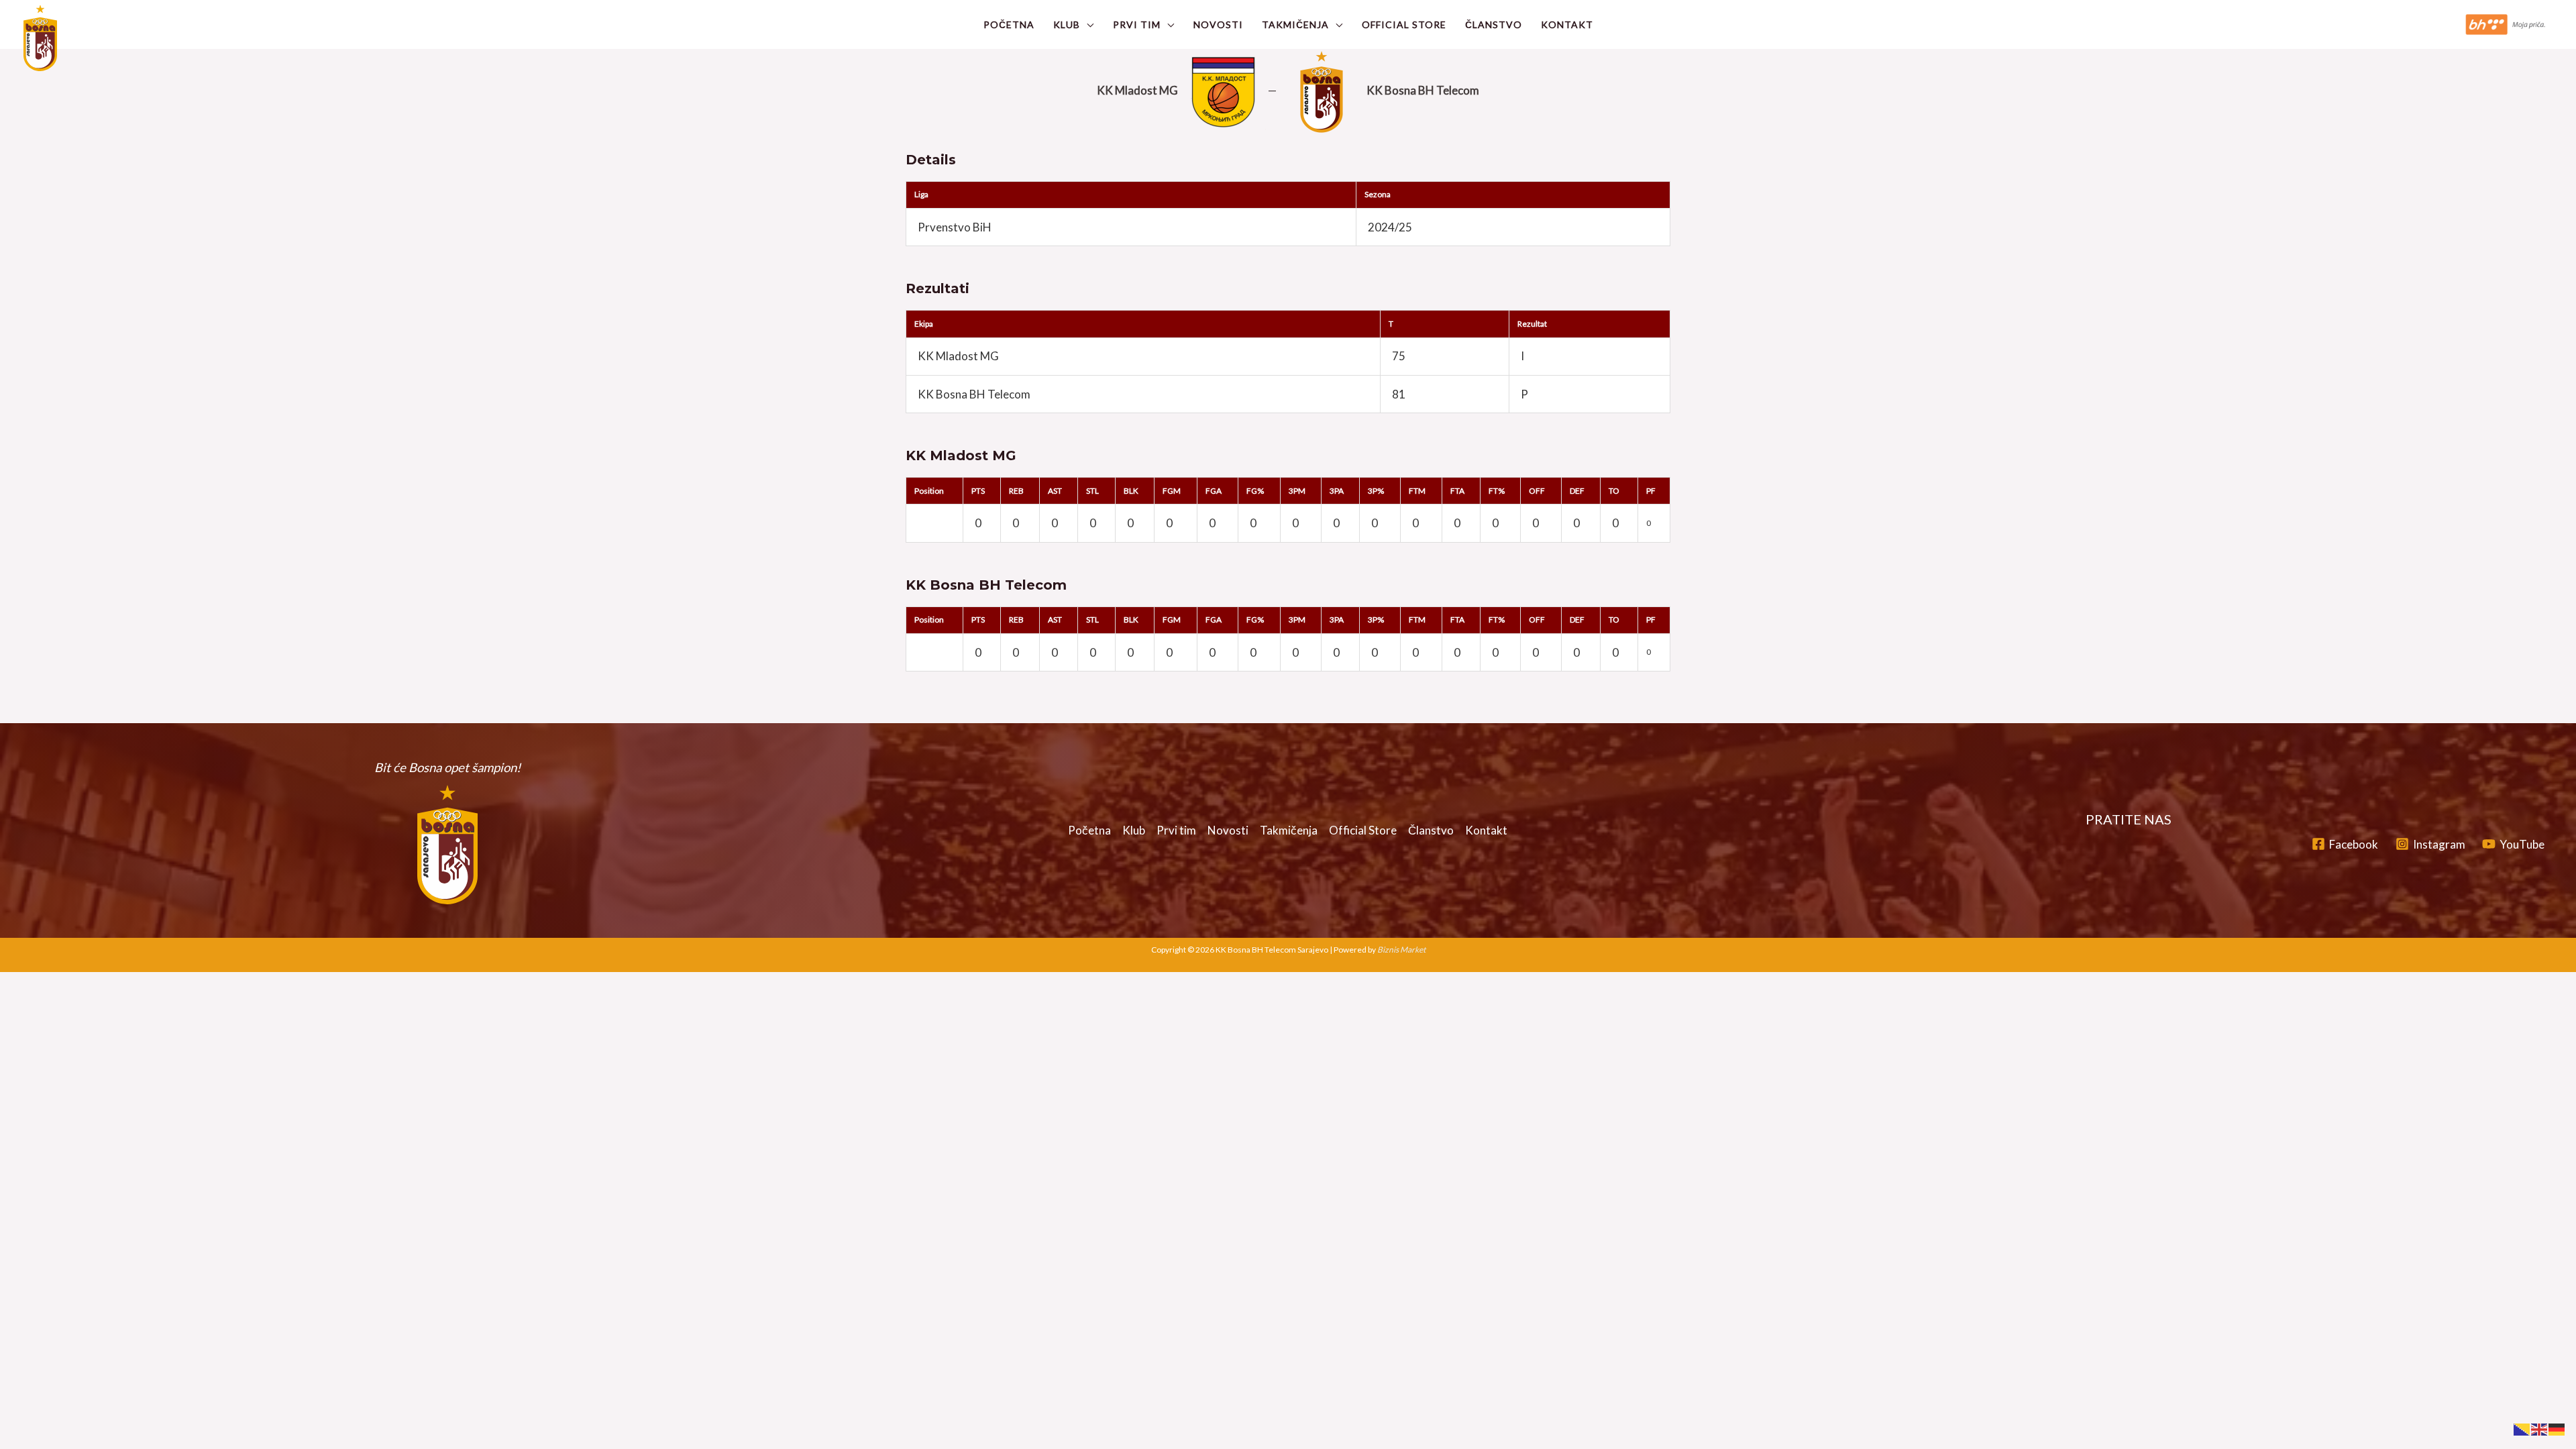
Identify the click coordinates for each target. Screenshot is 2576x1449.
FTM (1417, 491)
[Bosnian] (2522, 1428)
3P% (1376, 491)
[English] (2540, 1428)
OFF (1537, 491)
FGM (1172, 491)
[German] (2557, 1428)
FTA (1457, 491)
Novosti (1218, 24)
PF (1651, 491)
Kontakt (1567, 24)
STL (1092, 491)
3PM (1297, 491)
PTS (978, 491)
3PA (1337, 491)
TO (1614, 491)
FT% (1497, 491)
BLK (1131, 491)
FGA (1214, 491)
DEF (1577, 491)
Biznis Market (1401, 950)
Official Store (1404, 24)
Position (929, 491)
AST (1055, 491)
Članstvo (1494, 24)
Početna (1009, 24)
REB (1016, 491)
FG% (1255, 491)
